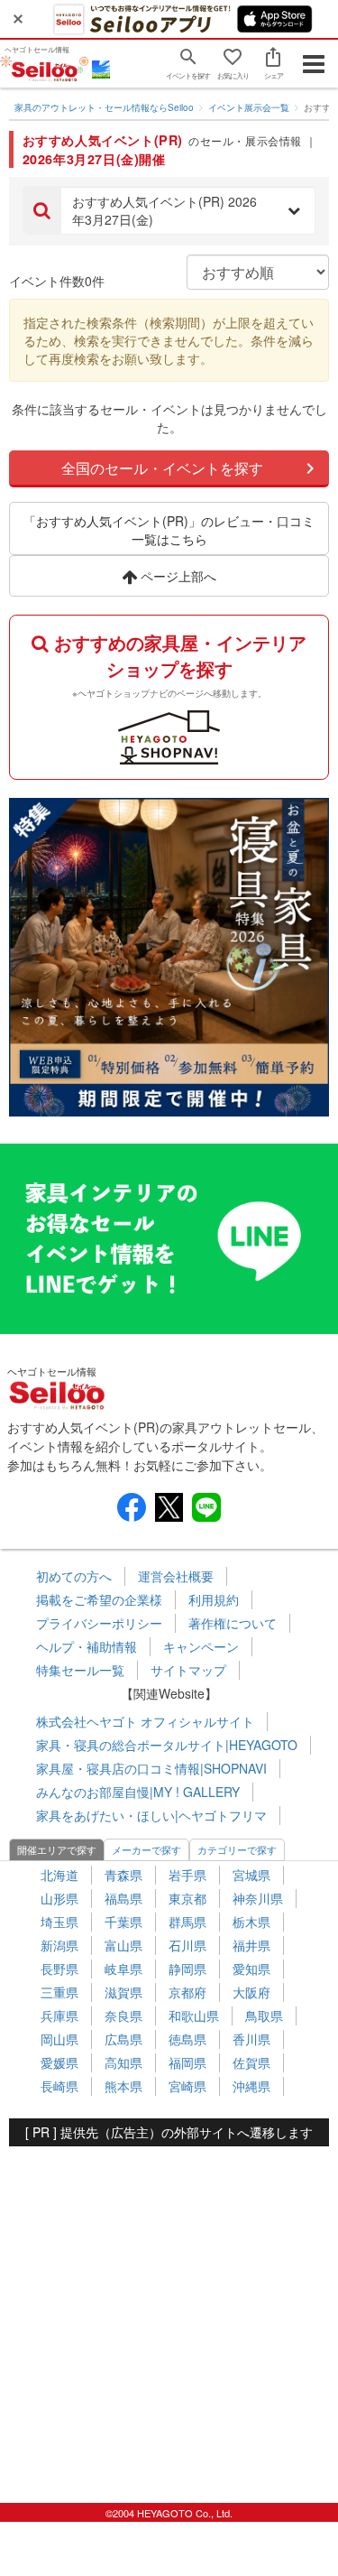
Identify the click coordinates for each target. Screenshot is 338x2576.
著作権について (233, 1623)
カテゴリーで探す (237, 1849)
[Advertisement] (169, 2316)
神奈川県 (258, 1898)
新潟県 (59, 1945)
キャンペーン (201, 1646)
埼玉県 (59, 1922)
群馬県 (187, 1922)
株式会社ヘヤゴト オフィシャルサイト (145, 1721)
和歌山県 (194, 2015)
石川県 (187, 1945)
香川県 (251, 2039)
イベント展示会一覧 (249, 107)
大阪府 (251, 1992)
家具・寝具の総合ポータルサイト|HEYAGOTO (167, 1745)
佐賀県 (251, 2062)
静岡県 (187, 1969)
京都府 (187, 1992)
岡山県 (59, 2039)
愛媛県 (59, 2062)
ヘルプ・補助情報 (87, 1646)
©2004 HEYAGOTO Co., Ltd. (169, 2513)
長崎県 (59, 2086)
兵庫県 (59, 2015)
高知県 (123, 2062)
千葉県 (123, 1922)
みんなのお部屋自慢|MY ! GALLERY (138, 1792)
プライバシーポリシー (99, 1623)
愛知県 (251, 1969)
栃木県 (251, 1922)
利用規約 (214, 1599)
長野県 (59, 1969)
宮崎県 (187, 2086)
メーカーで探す (146, 1849)
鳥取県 (264, 2015)
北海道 (59, 1875)
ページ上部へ (177, 576)
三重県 (59, 1992)
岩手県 (187, 1875)
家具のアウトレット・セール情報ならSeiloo (104, 107)
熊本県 (123, 2086)
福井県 (251, 1945)
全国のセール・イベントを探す (162, 468)
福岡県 (187, 2062)
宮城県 (251, 1875)
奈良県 (123, 2015)
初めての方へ (74, 1576)
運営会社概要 (176, 1576)
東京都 (187, 1898)
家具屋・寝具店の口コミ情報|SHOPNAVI (151, 1768)
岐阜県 (123, 1969)
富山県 (123, 1945)
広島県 (123, 2039)
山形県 (59, 1898)
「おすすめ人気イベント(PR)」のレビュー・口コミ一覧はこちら (169, 530)
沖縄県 (251, 2086)
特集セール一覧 (80, 1670)
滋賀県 (123, 1992)
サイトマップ (188, 1670)
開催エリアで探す (57, 1849)
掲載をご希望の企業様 (99, 1599)
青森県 (123, 1875)
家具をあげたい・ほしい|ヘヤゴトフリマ (151, 1815)
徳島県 (187, 2039)
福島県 (123, 1898)
